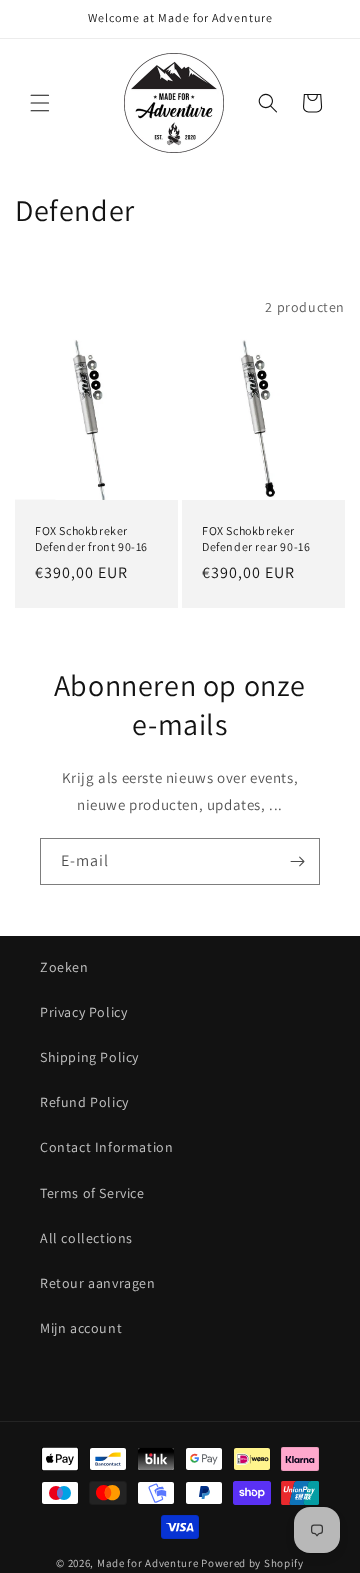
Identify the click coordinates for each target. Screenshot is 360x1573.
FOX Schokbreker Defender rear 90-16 (256, 538)
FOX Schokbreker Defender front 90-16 (91, 538)
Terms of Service (92, 1193)
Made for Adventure (148, 1563)
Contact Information (106, 1147)
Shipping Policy (89, 1057)
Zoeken (64, 967)
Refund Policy (84, 1102)
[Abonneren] (297, 861)
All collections (86, 1238)
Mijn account (81, 1328)
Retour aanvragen (98, 1283)
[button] (40, 103)
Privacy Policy (83, 1012)
